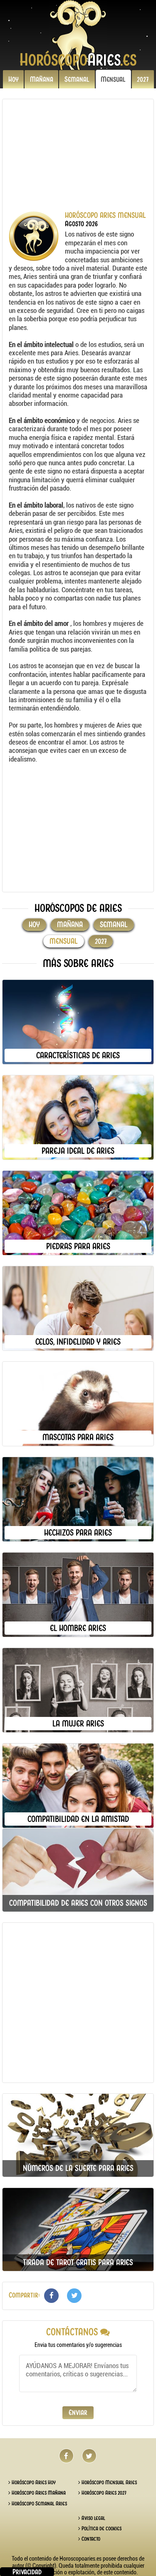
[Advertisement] (73, 159)
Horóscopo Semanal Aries (39, 2504)
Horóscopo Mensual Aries (109, 2482)
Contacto (90, 2539)
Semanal (77, 79)
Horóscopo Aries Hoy (33, 2482)
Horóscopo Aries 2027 (103, 2493)
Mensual (113, 79)
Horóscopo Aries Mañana (38, 2493)
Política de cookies (101, 2528)
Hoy (14, 79)
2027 (143, 79)
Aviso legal (93, 2518)
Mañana (42, 79)
